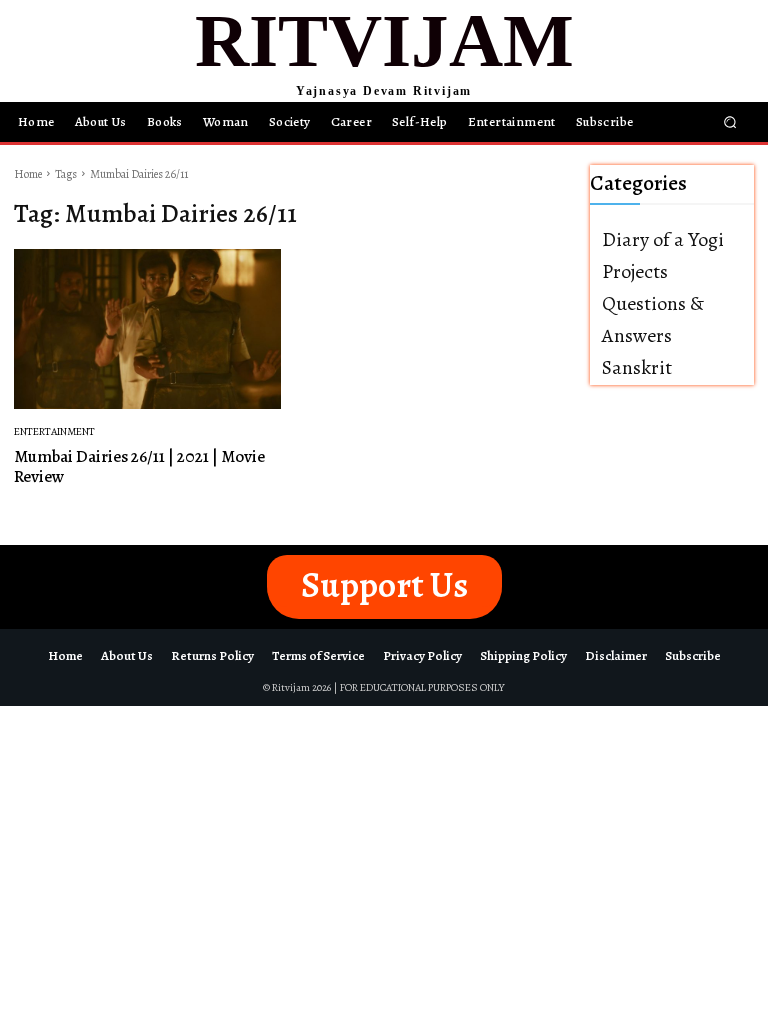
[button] (730, 121)
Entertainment (54, 431)
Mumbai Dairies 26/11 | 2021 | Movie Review (139, 466)
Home (28, 174)
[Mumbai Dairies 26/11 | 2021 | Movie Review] (147, 329)
